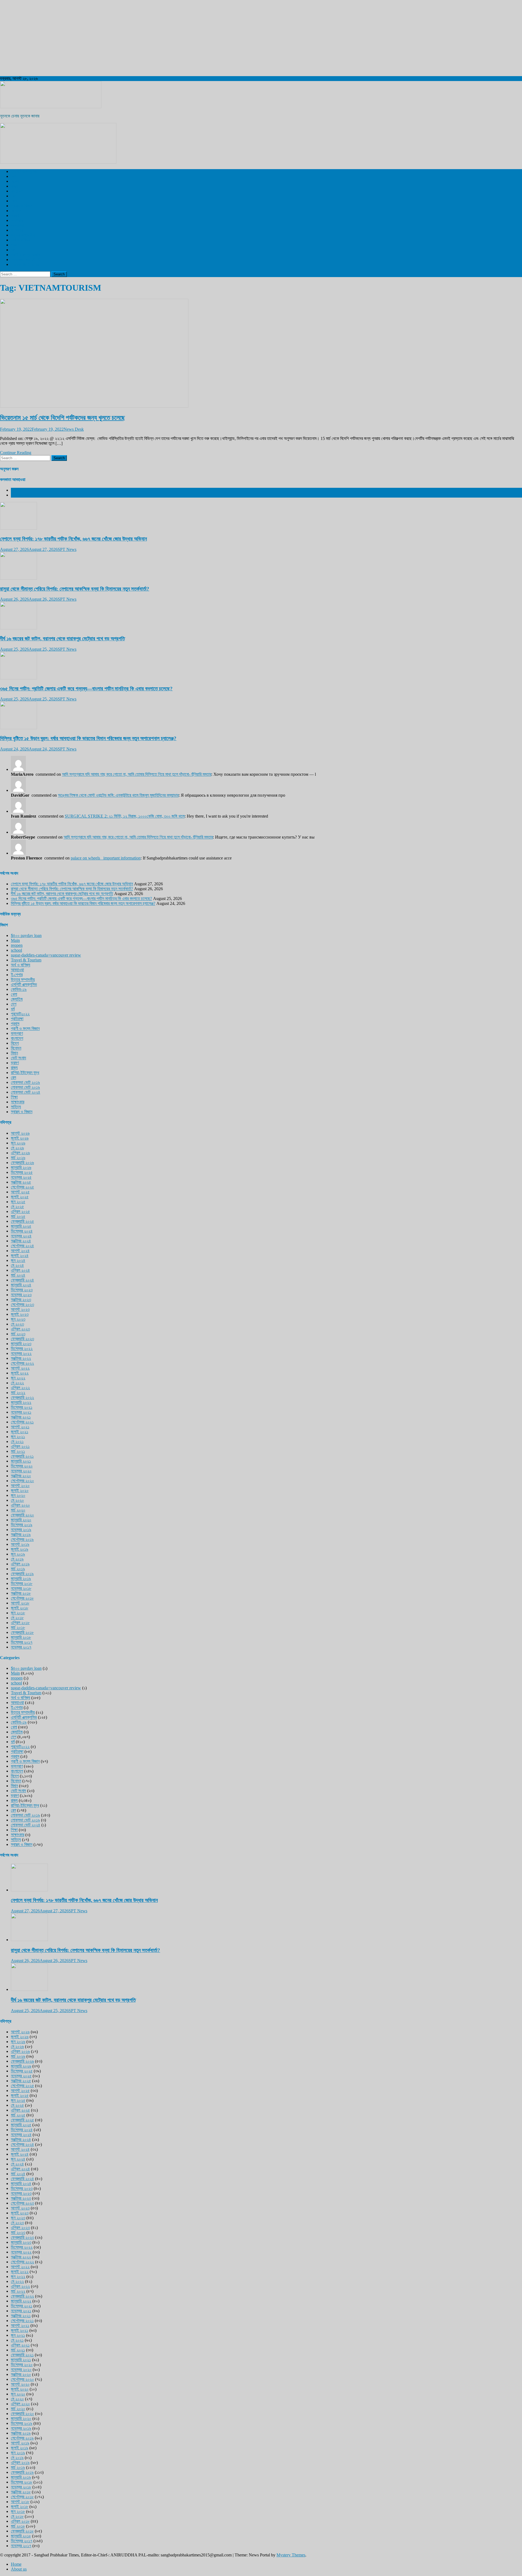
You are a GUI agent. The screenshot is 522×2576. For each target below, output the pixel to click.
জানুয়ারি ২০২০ (21, 1520)
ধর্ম (13, 250)
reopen (17, 945)
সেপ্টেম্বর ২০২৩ (22, 1304)
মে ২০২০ (17, 1500)
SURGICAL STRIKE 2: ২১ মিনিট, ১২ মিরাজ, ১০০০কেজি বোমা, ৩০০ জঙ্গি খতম (125, 816)
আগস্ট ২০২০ (20, 1486)
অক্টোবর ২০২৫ (21, 1182)
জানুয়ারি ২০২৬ (21, 1167)
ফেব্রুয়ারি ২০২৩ (22, 1339)
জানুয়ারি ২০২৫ (21, 1226)
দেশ (14, 176)
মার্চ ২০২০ (18, 1510)
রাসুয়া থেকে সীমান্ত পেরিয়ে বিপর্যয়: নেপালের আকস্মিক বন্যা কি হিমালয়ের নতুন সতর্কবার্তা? (75, 589)
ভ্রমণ (15, 215)
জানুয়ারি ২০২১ (21, 1461)
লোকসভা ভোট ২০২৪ (26, 1092)
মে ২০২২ (17, 1383)
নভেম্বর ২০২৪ (21, 1236)
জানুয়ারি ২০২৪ (21, 1285)
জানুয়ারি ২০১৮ (21, 1637)
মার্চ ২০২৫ (18, 1216)
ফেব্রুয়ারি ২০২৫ (22, 1221)
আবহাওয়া (17, 225)
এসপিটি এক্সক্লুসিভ (24, 171)
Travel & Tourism (26, 264)
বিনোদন (16, 211)
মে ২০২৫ (17, 1207)
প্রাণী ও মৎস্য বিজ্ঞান (25, 255)
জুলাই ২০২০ (20, 1490)
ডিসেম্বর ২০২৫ (22, 1172)
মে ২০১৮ (17, 1618)
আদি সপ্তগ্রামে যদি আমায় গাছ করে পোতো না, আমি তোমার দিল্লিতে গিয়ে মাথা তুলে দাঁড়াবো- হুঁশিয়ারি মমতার (137, 774)
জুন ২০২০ (18, 1495)
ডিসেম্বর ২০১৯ (22, 1525)
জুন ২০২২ (18, 1378)
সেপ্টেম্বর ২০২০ (22, 1481)
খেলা (14, 201)
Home (16, 2564)
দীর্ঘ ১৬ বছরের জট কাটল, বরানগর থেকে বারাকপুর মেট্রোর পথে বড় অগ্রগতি (62, 639)
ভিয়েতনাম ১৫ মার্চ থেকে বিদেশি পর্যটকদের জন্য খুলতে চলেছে (62, 418)
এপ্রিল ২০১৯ (20, 1564)
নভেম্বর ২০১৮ (21, 1588)
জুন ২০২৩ (18, 1319)
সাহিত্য (16, 1107)
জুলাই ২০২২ (20, 1373)
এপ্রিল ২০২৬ (20, 1153)
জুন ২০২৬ (18, 1143)
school (16, 950)
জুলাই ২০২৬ (20, 1138)
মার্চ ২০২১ (18, 1451)
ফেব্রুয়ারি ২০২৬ (22, 1163)
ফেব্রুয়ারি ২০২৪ (22, 1280)
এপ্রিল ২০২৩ (20, 1329)
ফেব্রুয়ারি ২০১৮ (22, 1632)
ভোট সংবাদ (18, 1058)
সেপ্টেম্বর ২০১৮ (22, 1598)
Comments (20, 495)
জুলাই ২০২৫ (20, 1197)
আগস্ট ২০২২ (20, 1368)
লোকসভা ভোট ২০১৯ (25, 1082)
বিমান (14, 1053)
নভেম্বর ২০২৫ (21, 1177)
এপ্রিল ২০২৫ (20, 1211)
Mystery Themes (291, 2555)
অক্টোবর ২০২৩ (21, 1300)
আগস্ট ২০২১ (20, 1427)
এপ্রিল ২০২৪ (20, 1270)
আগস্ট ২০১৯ (20, 1544)
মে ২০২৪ (17, 1265)
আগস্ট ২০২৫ (20, 1192)
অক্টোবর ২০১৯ (21, 1534)
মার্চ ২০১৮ (18, 1627)
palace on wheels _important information (106, 858)
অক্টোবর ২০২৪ (21, 1241)
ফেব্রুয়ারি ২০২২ (22, 1397)
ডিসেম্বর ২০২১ (22, 1407)
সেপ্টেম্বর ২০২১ (22, 1422)
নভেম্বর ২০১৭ (21, 1647)
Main (15, 940)
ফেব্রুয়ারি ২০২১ (22, 1456)
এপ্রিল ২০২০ (20, 1505)
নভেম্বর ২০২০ (21, 1471)
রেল (13, 196)
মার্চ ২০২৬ (18, 1158)
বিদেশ (15, 181)
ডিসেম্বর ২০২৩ (22, 1290)
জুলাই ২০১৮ (20, 1608)
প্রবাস (15, 245)
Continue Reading (16, 453)
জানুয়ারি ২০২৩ (21, 1344)
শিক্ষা (14, 1097)
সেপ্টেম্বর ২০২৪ (22, 1246)
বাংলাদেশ (17, 191)
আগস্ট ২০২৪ (20, 1251)
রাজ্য (14, 186)
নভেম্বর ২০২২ (21, 1353)
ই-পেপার (17, 230)
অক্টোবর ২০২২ (21, 1358)
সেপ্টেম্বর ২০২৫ (22, 1187)
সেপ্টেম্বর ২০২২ (22, 1363)
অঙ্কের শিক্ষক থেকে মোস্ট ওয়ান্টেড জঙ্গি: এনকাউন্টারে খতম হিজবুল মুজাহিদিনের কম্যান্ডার (118, 795)
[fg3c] (58, 162)
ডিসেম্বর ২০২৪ (22, 1231)
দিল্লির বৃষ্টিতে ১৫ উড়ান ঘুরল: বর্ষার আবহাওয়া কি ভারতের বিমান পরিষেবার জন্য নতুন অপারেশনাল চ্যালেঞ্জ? (88, 738)
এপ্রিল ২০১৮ (20, 1623)
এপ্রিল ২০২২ (20, 1388)
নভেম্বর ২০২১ (21, 1412)
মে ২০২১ (17, 1441)
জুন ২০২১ (18, 1437)
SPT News (67, 549)
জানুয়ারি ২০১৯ (21, 1579)
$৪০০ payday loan (26, 935)
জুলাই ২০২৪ (20, 1256)
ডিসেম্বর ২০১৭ (22, 1642)
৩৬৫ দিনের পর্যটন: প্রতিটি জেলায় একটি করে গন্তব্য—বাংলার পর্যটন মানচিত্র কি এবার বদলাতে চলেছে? (86, 689)
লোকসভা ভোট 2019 (26, 260)
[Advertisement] (163, 38)
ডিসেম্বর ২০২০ (22, 1466)
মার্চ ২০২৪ (18, 1275)
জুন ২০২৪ (18, 1260)
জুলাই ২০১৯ (20, 1549)
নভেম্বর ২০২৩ (21, 1295)
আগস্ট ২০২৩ (20, 1309)
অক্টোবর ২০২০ (21, 1476)
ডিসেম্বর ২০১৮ (22, 1583)
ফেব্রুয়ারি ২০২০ (22, 1515)
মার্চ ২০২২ (18, 1393)
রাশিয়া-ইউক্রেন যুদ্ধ (25, 1073)
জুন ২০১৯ (18, 1554)
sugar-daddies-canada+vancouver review (46, 955)
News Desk (74, 429)
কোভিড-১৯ (19, 989)
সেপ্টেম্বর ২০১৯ (22, 1539)
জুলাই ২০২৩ (20, 1314)
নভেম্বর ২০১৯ (21, 1530)
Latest (16, 490)
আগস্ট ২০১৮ (20, 1603)
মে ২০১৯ (17, 1559)
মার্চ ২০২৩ (18, 1334)
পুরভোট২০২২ (20, 1014)
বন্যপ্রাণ (17, 220)
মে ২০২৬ (17, 1148)
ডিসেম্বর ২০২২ (22, 1348)
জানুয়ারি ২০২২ (21, 1402)
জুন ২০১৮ (18, 1613)
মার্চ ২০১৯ (18, 1569)
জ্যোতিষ (17, 999)
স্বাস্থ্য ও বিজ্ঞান (22, 206)
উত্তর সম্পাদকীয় (23, 235)
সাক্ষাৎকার (18, 1102)
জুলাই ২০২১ (20, 1432)
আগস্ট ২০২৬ (20, 1133)
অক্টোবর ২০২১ (21, 1417)
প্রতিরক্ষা (17, 1019)
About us (19, 2569)
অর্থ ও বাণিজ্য (21, 240)
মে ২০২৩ (17, 1324)
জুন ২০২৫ (18, 1202)
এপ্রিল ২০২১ (20, 1446)
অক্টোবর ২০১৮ (21, 1593)
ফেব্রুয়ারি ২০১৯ (22, 1574)
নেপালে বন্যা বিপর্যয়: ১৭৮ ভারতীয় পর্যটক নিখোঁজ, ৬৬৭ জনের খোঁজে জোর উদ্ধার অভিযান (73, 539)
